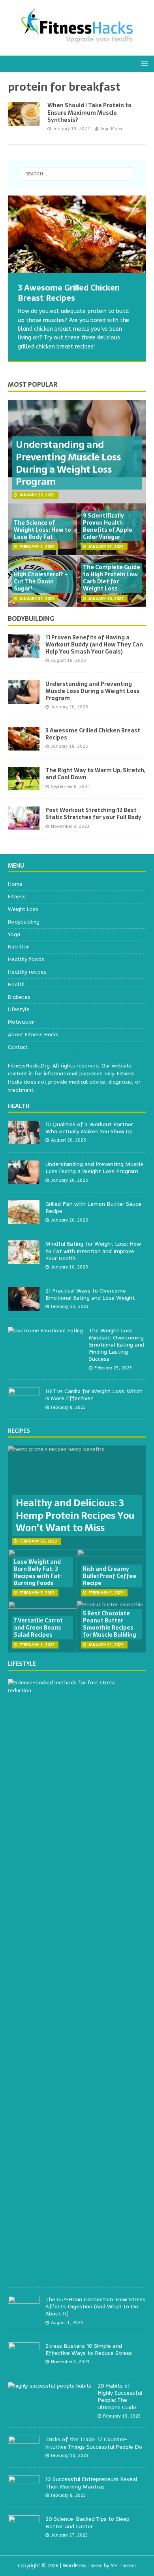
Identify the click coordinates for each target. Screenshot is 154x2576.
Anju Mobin (112, 129)
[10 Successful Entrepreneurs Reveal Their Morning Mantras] (24, 2495)
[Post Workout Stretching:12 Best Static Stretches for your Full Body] (24, 826)
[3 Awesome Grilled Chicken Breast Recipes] (24, 746)
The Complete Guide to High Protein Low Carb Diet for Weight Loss (112, 578)
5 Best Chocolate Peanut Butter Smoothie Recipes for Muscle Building (110, 1624)
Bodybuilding (31, 618)
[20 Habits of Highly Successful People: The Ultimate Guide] (50, 2386)
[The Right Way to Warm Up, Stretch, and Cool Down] (24, 786)
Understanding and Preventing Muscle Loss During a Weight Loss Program (68, 463)
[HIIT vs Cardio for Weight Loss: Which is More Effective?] (24, 1407)
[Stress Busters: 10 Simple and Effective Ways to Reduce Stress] (24, 2361)
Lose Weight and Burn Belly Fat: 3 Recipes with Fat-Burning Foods (38, 1573)
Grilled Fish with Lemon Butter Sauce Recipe (93, 1207)
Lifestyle (19, 1009)
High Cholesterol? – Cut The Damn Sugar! (41, 581)
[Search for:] (77, 174)
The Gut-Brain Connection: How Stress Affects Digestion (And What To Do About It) (95, 2306)
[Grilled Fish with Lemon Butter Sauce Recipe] (24, 1220)
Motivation (21, 1022)
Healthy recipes (27, 972)
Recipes (19, 1431)
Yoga (14, 934)
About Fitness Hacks (33, 1035)
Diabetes (19, 997)
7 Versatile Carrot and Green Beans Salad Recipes (38, 1628)
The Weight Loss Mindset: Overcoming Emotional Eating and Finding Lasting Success (116, 1345)
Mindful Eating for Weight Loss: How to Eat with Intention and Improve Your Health (93, 1251)
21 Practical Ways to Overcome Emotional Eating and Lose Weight (90, 1294)
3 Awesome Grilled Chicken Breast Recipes (93, 734)
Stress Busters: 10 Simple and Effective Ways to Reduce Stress (89, 2349)
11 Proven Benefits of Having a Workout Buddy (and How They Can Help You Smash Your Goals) (94, 644)
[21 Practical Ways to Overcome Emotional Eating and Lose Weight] (24, 1306)
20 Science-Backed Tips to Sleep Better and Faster (87, 2522)
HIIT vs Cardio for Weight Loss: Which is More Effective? (94, 1395)
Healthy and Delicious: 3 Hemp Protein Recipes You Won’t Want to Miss (75, 1515)
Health (16, 984)
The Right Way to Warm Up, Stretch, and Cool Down (95, 774)
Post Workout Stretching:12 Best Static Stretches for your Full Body (93, 814)
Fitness (17, 897)
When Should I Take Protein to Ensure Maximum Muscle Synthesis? (89, 112)
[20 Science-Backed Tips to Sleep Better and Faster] (24, 2535)
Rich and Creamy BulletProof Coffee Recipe (110, 1576)
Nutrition (19, 947)
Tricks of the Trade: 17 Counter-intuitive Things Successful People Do (94, 2443)
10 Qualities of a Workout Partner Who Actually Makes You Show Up (89, 1128)
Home (15, 884)
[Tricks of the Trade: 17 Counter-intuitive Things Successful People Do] (24, 2455)
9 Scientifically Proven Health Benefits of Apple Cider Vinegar (108, 526)
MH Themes (123, 2566)
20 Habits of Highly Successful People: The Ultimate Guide (120, 2396)
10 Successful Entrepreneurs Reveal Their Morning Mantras (91, 2483)
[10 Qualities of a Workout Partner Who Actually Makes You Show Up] (24, 1140)
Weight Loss (23, 909)
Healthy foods (26, 959)
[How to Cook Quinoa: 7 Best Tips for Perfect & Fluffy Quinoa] (77, 234)
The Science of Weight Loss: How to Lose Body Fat (42, 530)
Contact (18, 1047)
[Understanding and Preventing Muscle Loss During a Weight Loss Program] (24, 699)
